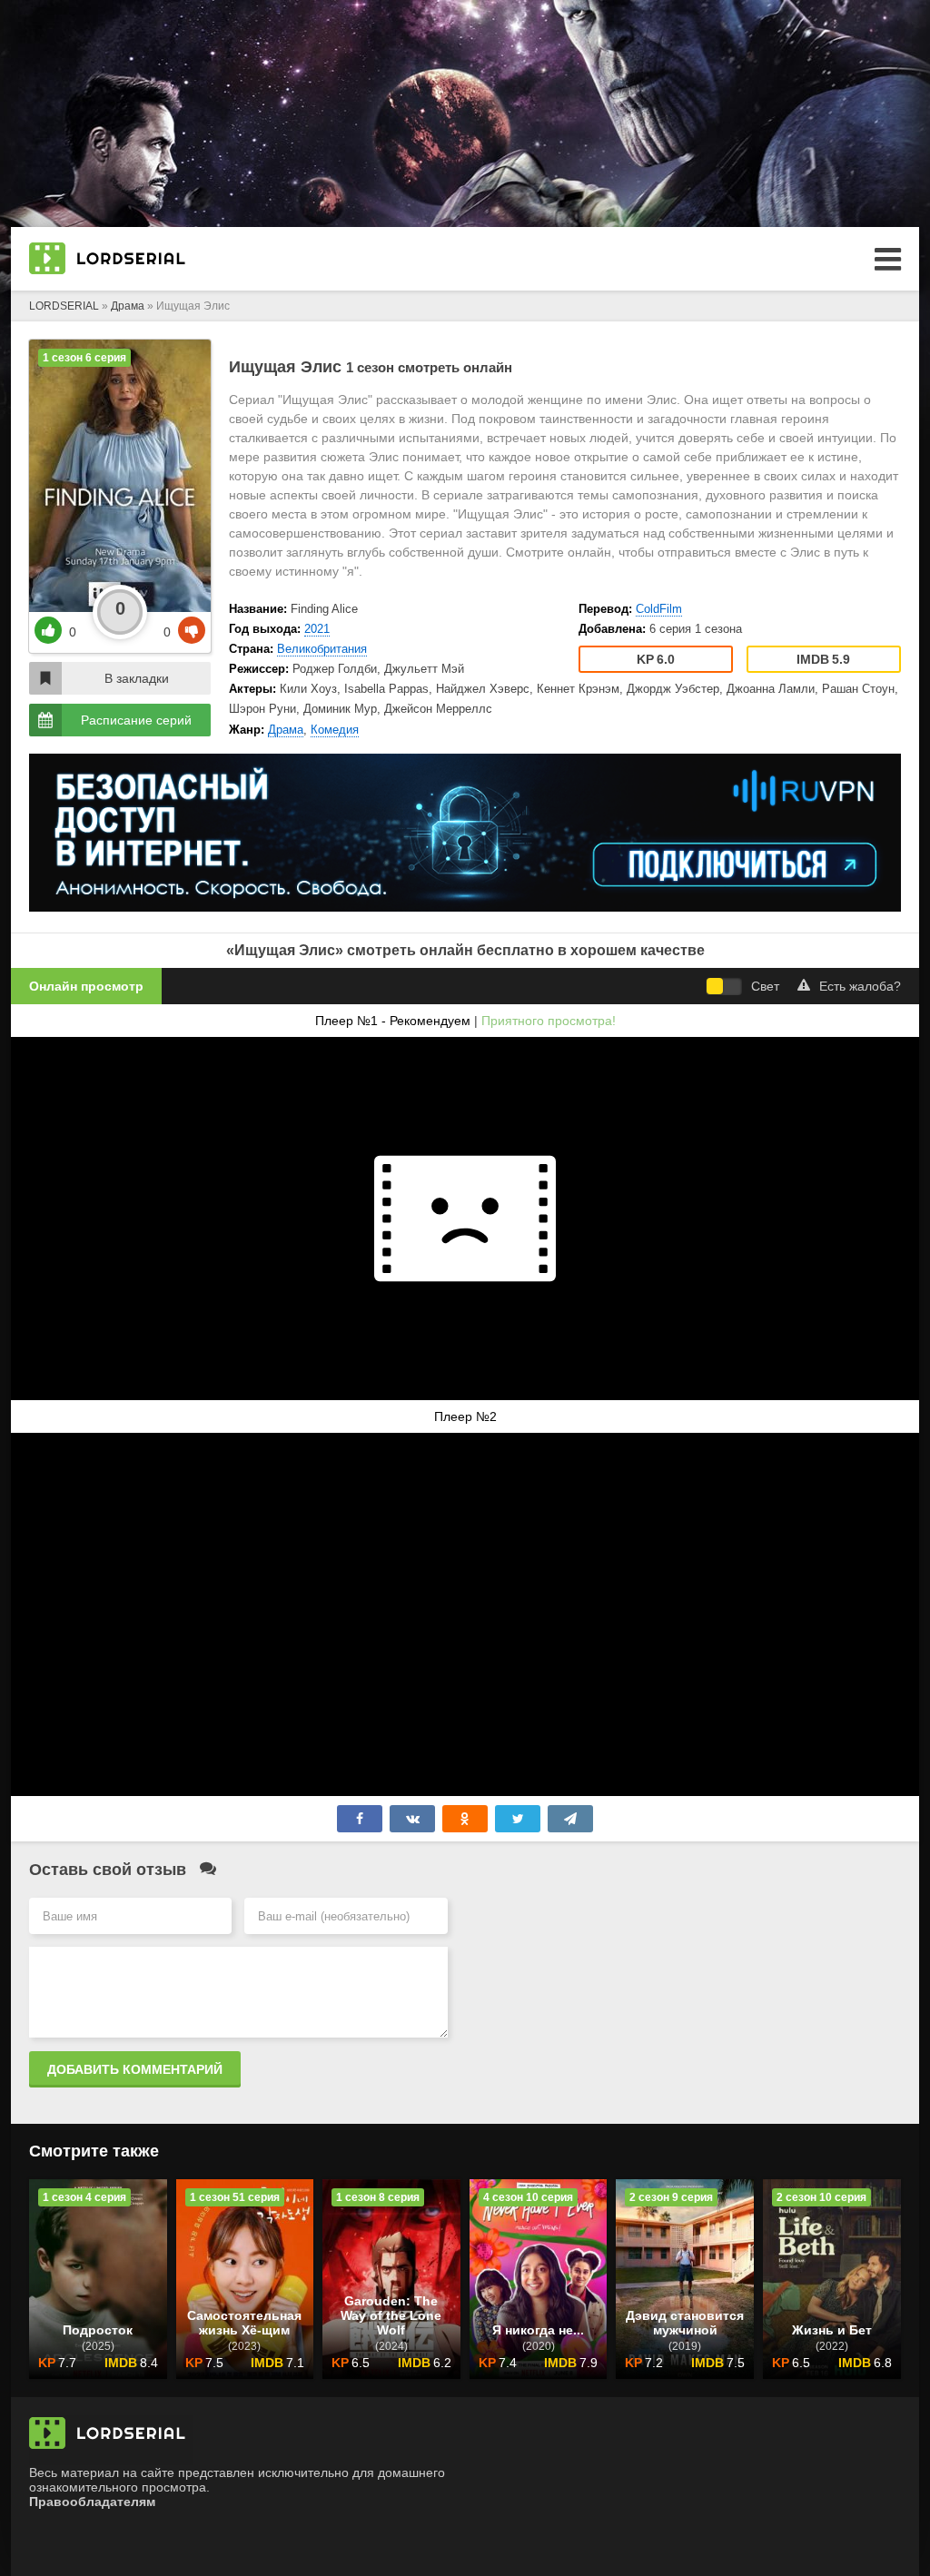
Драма (128, 306)
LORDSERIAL (64, 306)
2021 (317, 629)
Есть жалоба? (860, 986)
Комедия (335, 730)
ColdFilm (659, 609)
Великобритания (322, 649)
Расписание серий (136, 720)
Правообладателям (92, 2502)
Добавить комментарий (135, 2069)
